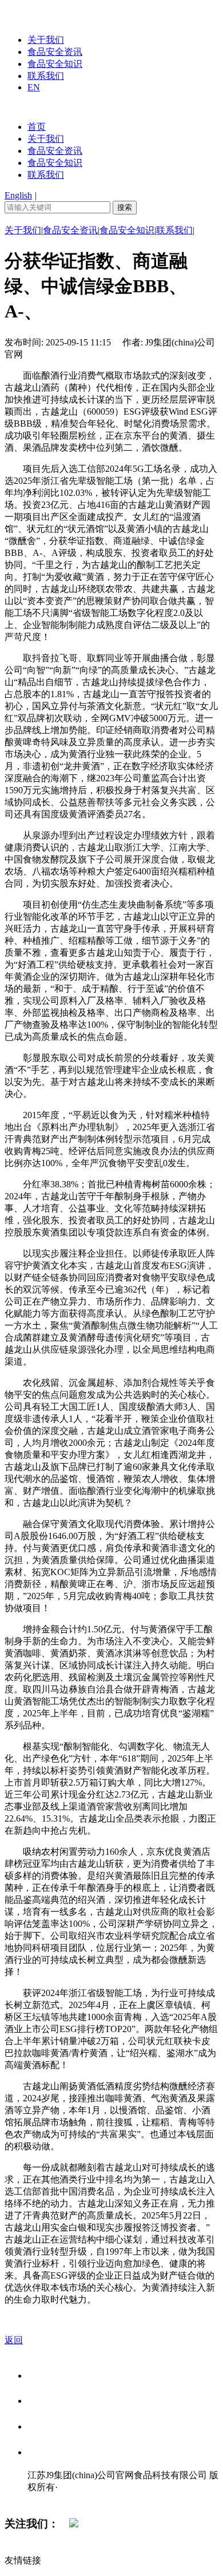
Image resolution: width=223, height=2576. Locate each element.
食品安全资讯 (55, 52)
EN (34, 87)
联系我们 (46, 76)
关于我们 (46, 40)
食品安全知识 (55, 64)
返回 (14, 2340)
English (18, 195)
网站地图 (50, 2499)
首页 (37, 127)
